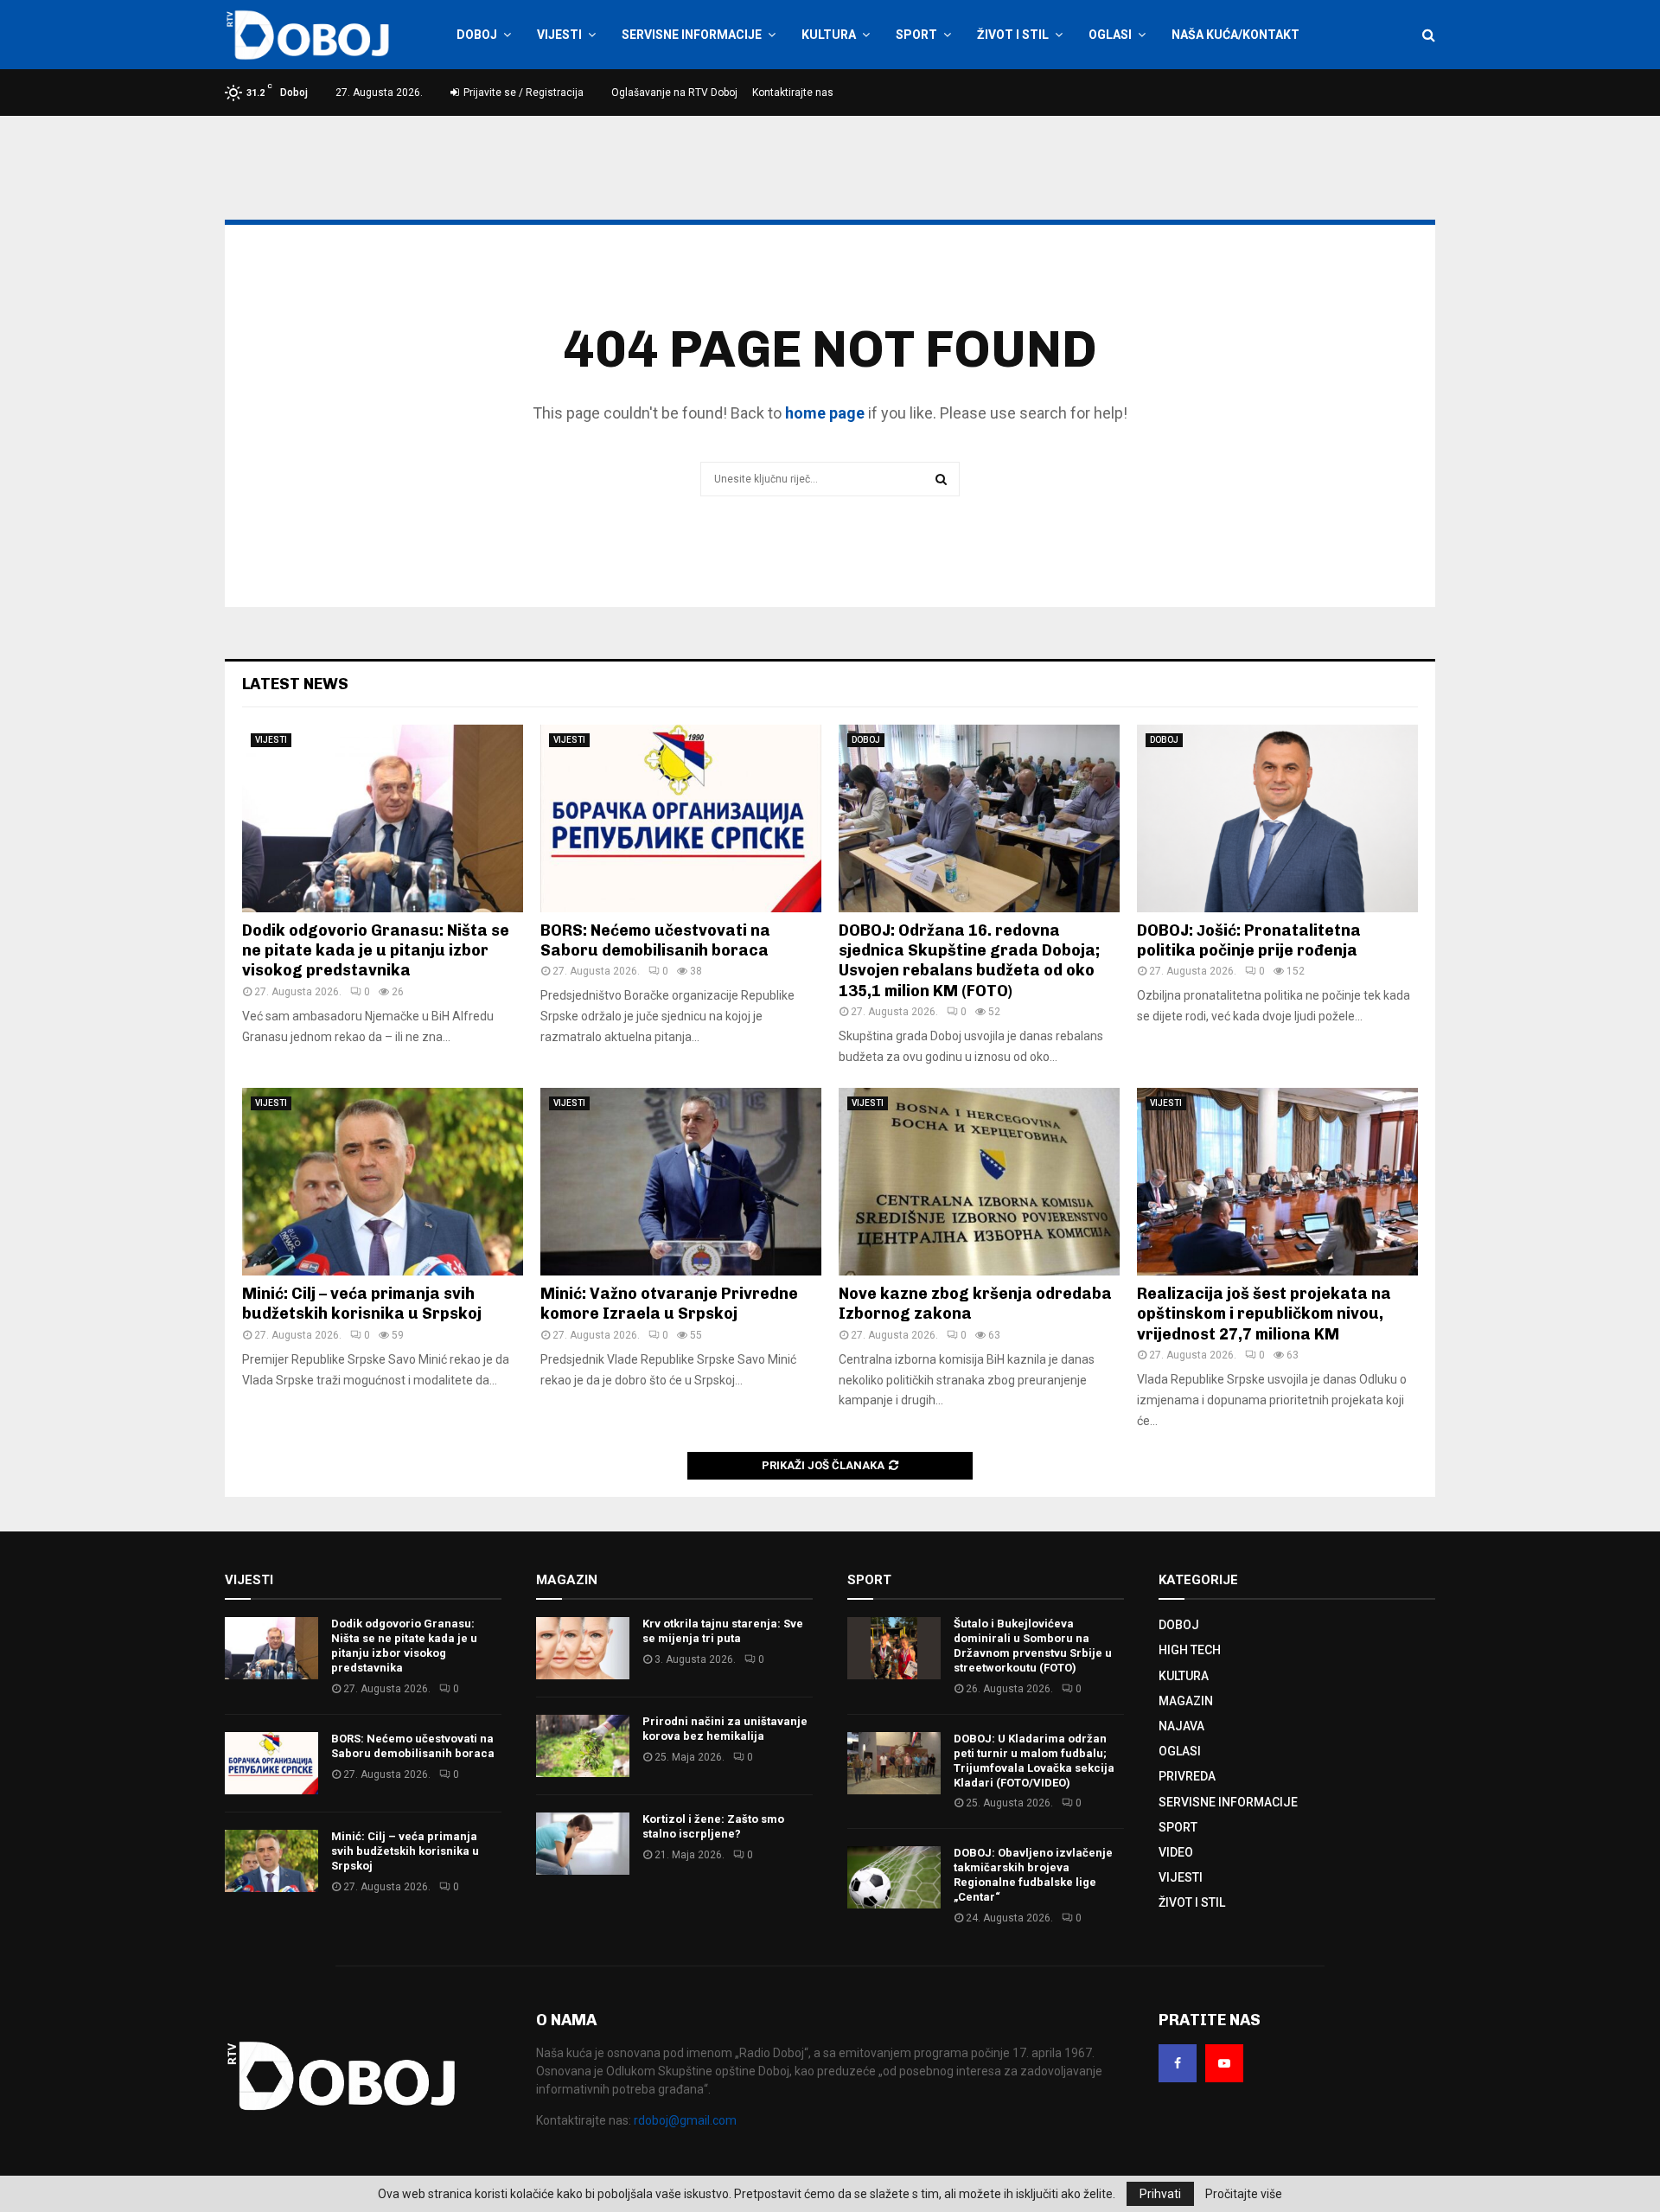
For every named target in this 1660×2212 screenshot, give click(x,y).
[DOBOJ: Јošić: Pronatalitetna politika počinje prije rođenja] (1277, 818)
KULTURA (829, 35)
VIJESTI (559, 35)
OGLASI (1110, 35)
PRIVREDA (1187, 1776)
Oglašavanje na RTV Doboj (674, 93)
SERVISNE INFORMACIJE (692, 35)
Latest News (295, 684)
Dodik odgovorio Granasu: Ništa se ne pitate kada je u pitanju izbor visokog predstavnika (376, 951)
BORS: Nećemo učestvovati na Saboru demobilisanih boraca (655, 940)
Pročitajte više (1244, 2194)
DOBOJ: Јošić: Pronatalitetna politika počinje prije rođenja (1249, 940)
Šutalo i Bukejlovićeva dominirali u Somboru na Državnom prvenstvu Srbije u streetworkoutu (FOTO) (1033, 1646)
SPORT (916, 35)
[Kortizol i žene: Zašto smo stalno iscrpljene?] (583, 1844)
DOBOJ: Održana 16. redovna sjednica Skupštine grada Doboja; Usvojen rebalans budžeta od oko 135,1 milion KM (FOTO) (969, 961)
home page (825, 413)
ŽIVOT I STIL (1013, 35)
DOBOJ (477, 35)
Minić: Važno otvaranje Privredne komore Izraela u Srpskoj (669, 1304)
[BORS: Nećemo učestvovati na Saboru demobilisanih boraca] (681, 818)
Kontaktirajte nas (793, 93)
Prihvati (1160, 2194)
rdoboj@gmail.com (685, 2120)
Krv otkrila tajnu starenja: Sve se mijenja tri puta (723, 1631)
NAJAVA (1181, 1726)
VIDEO (1176, 1852)
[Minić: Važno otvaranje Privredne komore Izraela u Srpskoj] (681, 1182)
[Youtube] (1224, 2063)
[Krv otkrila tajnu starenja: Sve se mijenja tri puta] (583, 1648)
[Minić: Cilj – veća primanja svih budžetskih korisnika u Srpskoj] (383, 1182)
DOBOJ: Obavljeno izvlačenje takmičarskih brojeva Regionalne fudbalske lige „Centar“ (1033, 1875)
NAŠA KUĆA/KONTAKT (1235, 35)
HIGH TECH (1190, 1650)
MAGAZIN (1186, 1701)
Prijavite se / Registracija (522, 93)
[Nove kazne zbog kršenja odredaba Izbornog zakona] (979, 1182)
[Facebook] (1178, 2063)
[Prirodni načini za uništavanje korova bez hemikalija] (583, 1746)
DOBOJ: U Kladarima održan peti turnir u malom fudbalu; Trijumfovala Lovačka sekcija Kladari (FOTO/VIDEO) (1034, 1761)
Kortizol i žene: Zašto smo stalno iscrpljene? (713, 1826)
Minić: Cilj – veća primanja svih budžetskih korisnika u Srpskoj (362, 1304)
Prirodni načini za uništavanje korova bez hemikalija (725, 1729)
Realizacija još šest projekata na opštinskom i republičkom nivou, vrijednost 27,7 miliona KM (1264, 1314)
